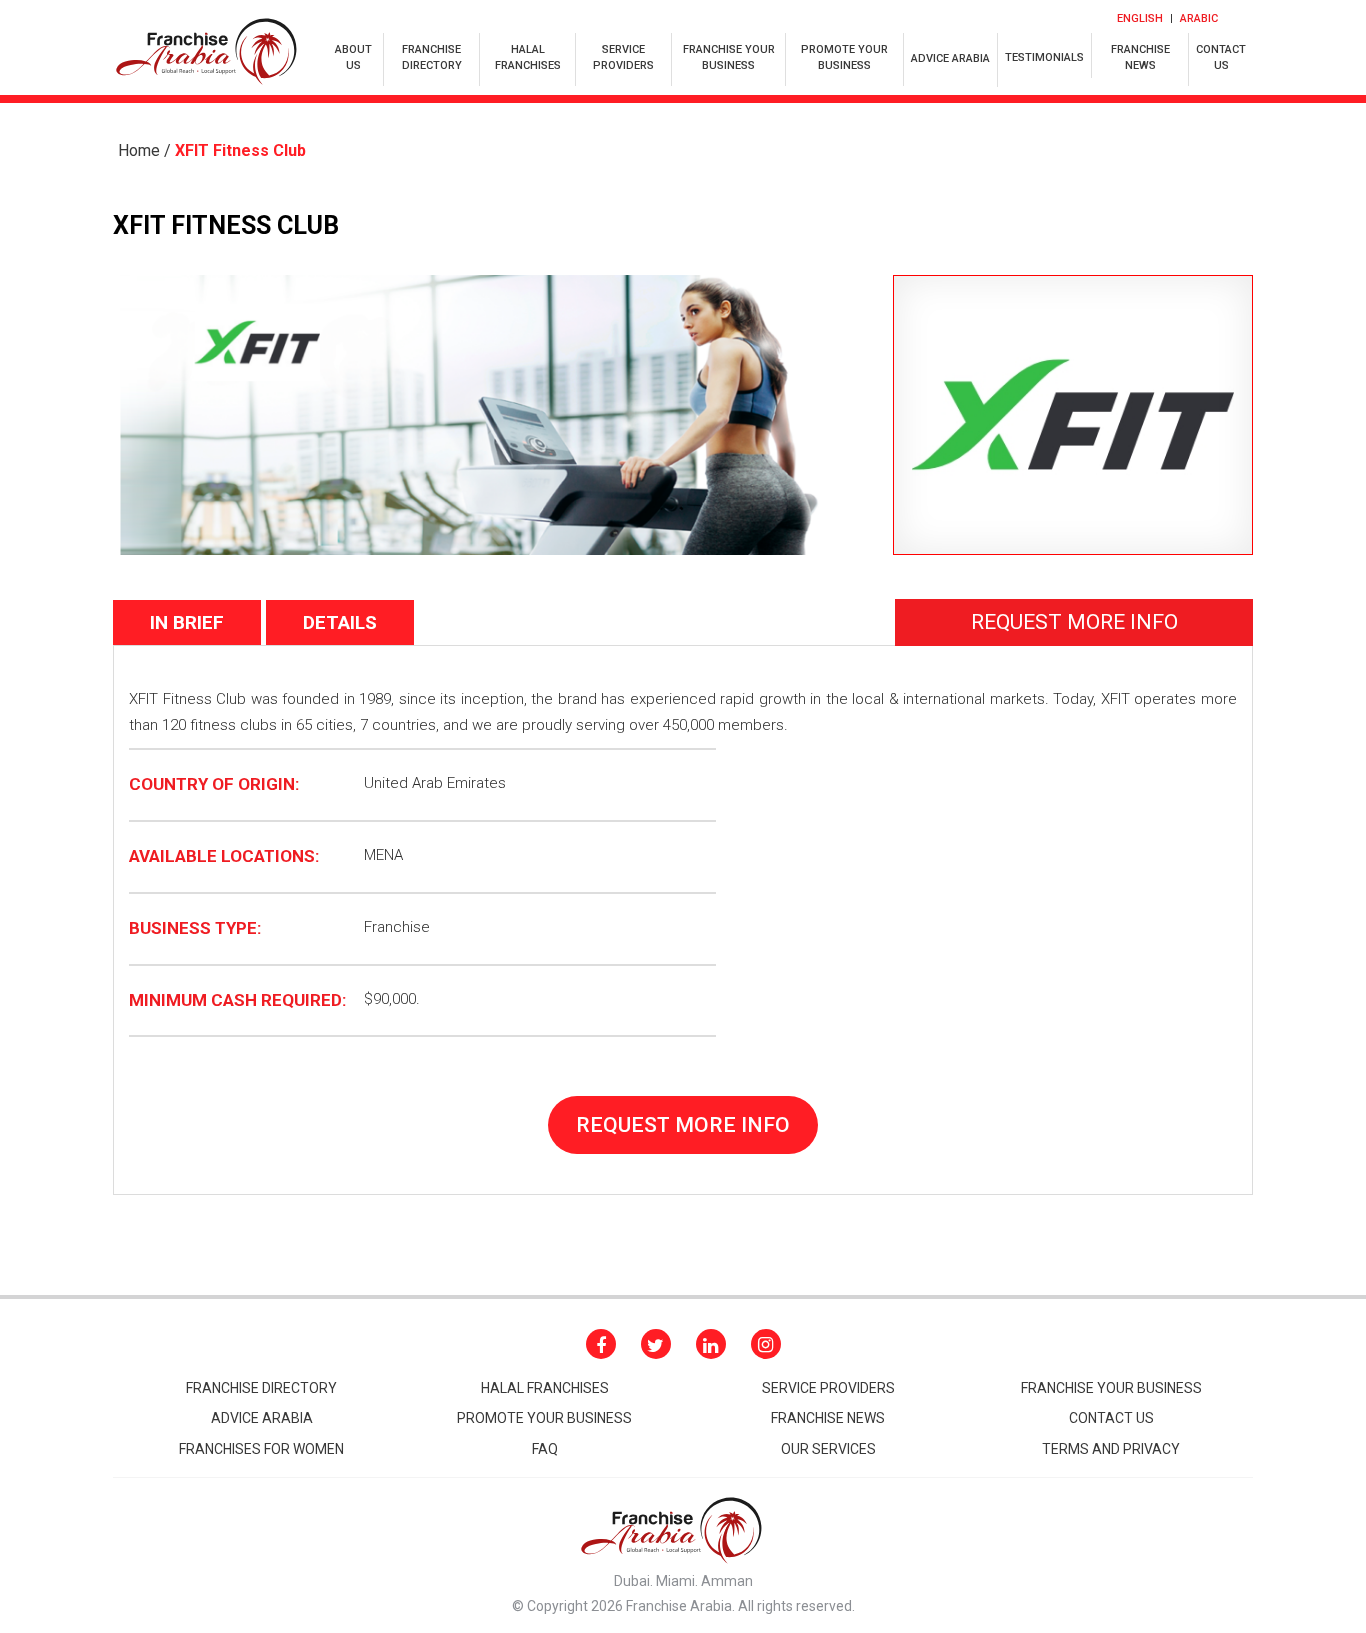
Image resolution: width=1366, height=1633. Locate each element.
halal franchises (528, 57)
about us (353, 57)
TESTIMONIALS (1044, 57)
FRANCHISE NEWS (828, 1418)
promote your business (544, 1418)
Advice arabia (262, 1418)
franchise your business (729, 57)
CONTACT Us (1111, 1418)
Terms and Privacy (1111, 1449)
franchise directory (432, 57)
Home (139, 150)
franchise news (1140, 57)
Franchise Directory (261, 1388)
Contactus (1221, 57)
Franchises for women (261, 1449)
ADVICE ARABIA (950, 58)
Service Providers (828, 1388)
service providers (623, 57)
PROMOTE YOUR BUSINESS (844, 57)
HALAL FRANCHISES (545, 1388)
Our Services (828, 1449)
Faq (545, 1449)
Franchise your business (1111, 1388)
